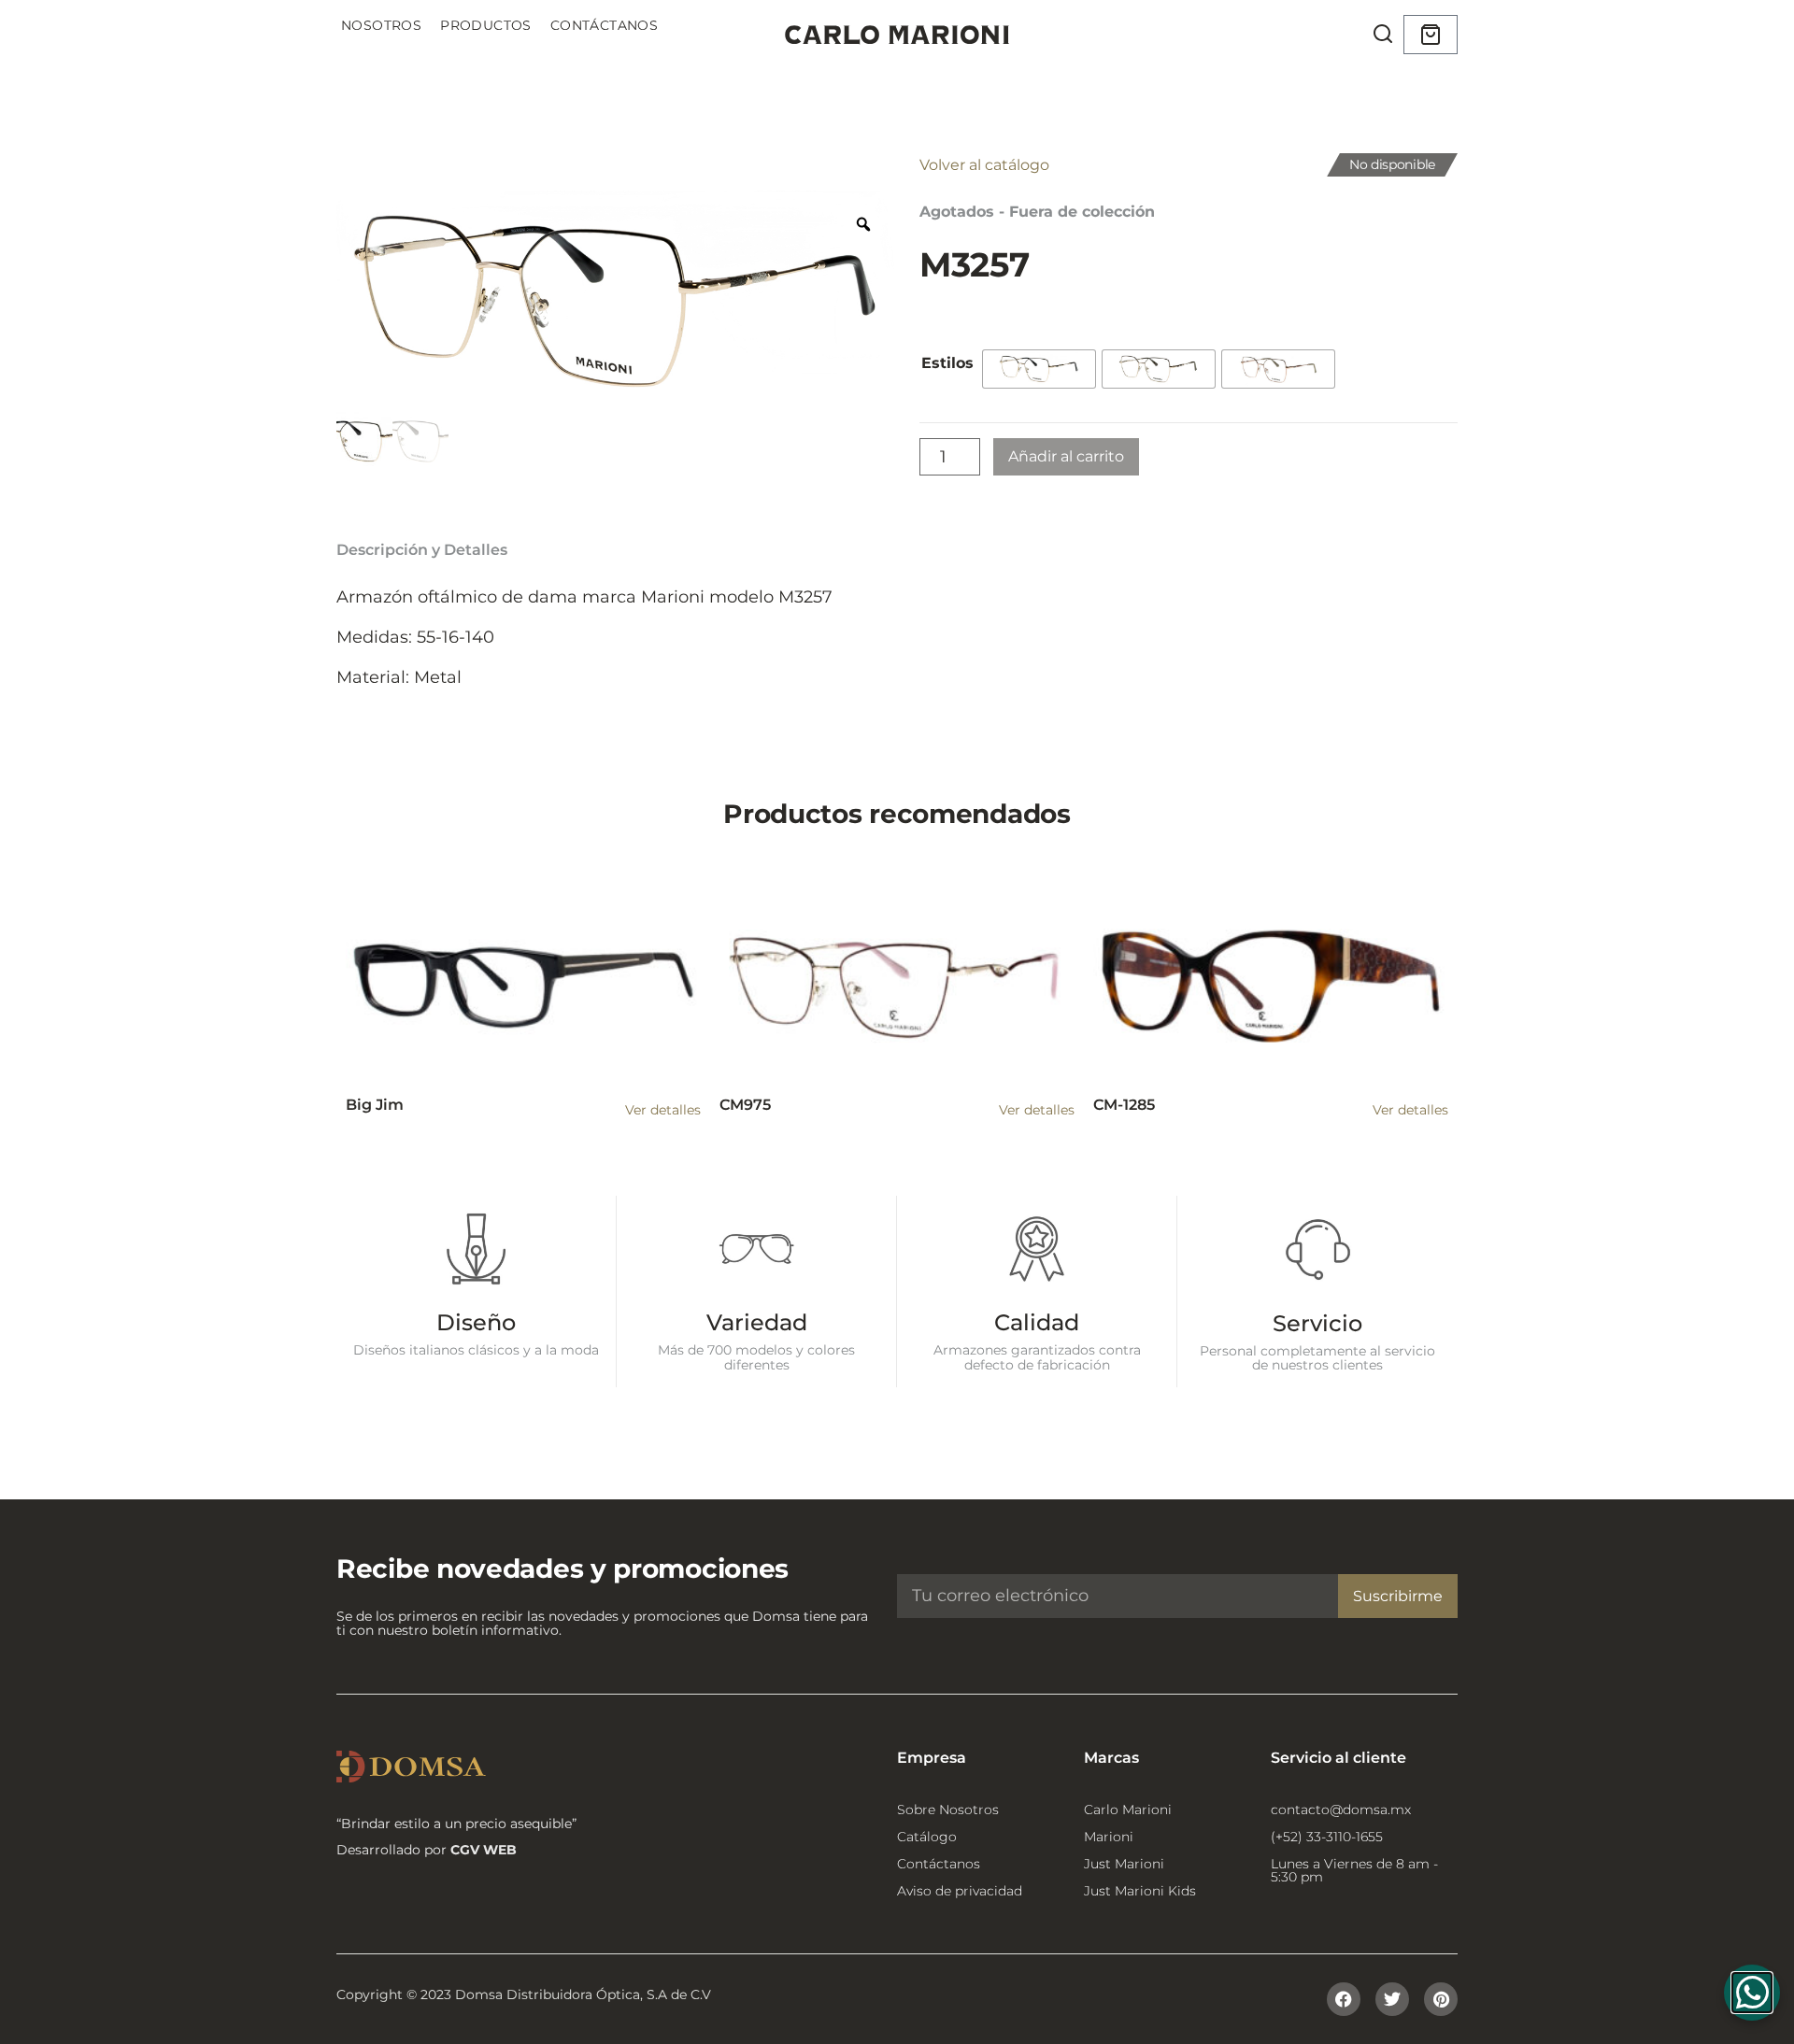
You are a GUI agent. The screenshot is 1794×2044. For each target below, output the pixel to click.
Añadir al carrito (1066, 456)
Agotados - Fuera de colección (1037, 212)
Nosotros (381, 25)
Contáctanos (604, 25)
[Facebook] (1344, 1999)
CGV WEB (484, 1850)
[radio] (1039, 369)
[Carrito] (1431, 35)
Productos (486, 25)
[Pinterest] (1441, 1999)
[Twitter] (1392, 1999)
